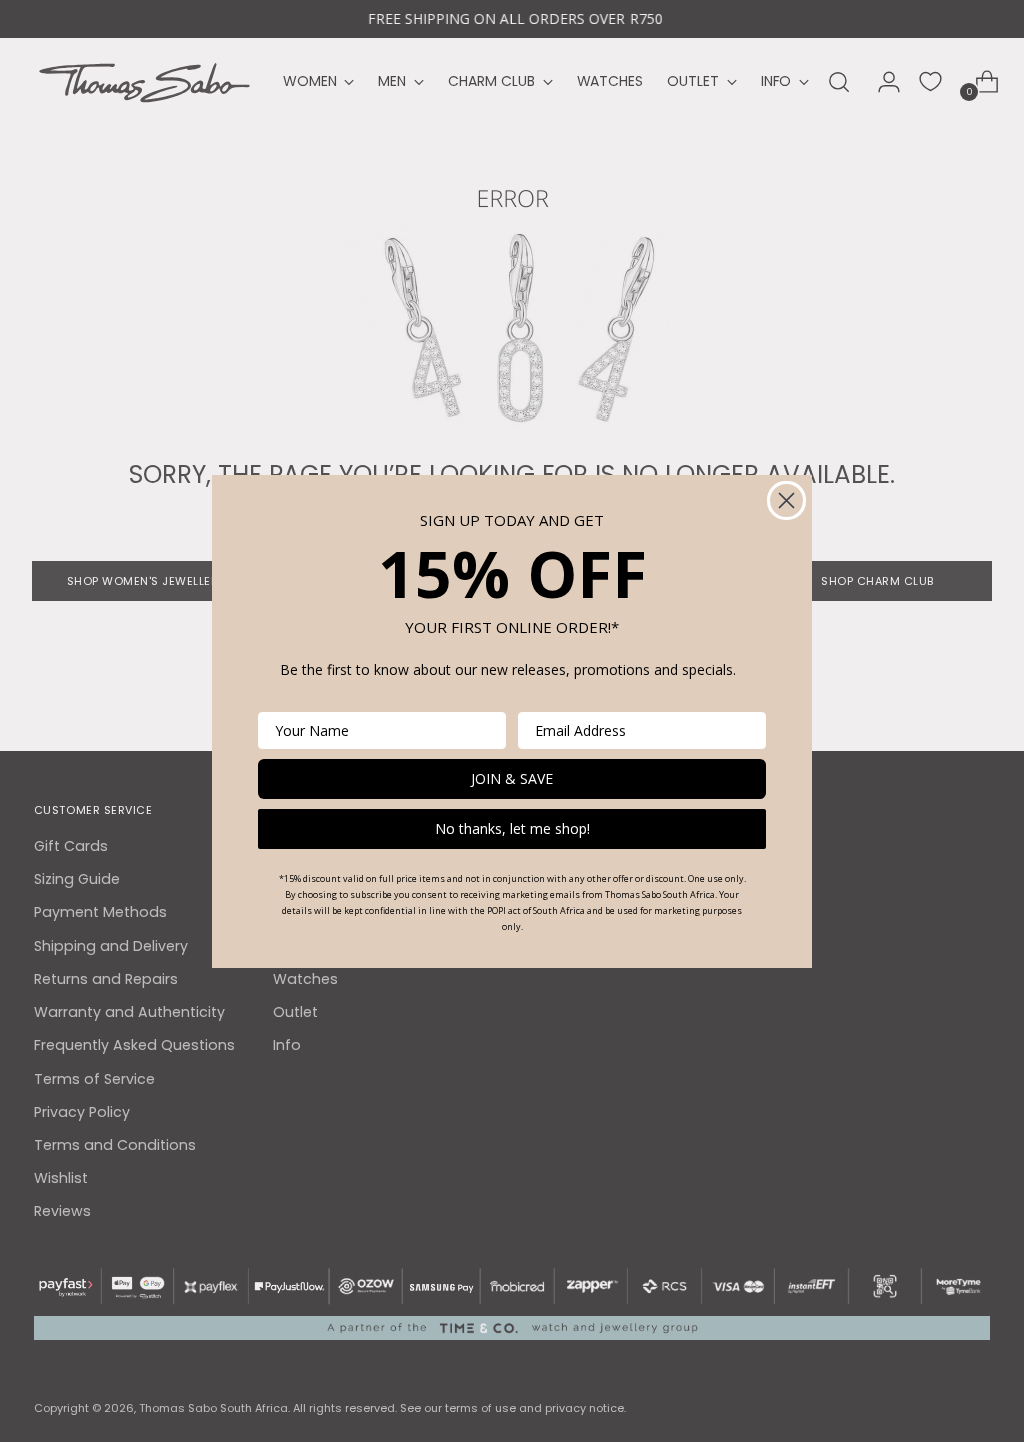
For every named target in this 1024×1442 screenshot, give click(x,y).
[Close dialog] (786, 500)
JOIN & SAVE (512, 778)
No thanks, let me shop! (512, 828)
